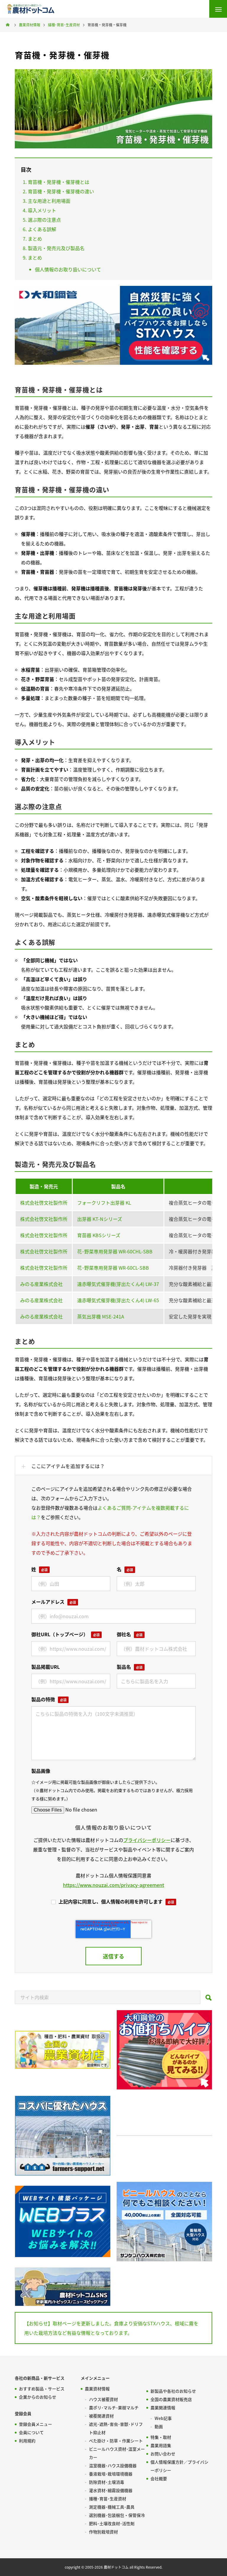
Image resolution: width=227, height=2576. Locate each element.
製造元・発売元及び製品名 (56, 248)
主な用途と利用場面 (49, 201)
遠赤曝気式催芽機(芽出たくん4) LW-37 (118, 1284)
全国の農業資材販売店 (171, 2399)
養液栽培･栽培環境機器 (111, 2474)
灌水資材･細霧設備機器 (111, 2490)
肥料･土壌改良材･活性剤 (112, 2523)
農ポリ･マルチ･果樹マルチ (114, 2407)
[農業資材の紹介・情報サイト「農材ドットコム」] (31, 9)
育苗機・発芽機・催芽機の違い (61, 191)
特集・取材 (161, 2437)
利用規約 (27, 2441)
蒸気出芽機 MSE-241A (101, 1316)
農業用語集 (161, 2445)
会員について (31, 2432)
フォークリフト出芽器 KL (104, 1203)
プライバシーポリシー (147, 1840)
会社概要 (159, 2478)
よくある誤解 (42, 229)
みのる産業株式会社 (41, 1284)
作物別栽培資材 (103, 2532)
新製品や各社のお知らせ (173, 2391)
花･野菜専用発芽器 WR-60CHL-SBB (115, 1251)
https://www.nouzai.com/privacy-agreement (113, 1885)
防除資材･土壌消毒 (107, 2482)
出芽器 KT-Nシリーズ (100, 1219)
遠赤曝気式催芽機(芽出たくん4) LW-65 (118, 1300)
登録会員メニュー (35, 2424)
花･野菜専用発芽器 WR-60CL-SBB (113, 1268)
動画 (159, 2426)
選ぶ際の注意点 (44, 220)
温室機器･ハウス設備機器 (113, 2465)
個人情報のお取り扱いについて (68, 269)
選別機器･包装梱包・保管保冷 (117, 2515)
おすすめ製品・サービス (42, 2389)
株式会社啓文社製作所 (44, 1203)
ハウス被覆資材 (103, 2399)
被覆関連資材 (101, 2416)
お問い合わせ (163, 2454)
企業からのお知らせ (38, 2397)
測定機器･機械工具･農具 (112, 2507)
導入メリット (42, 210)
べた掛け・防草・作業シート (116, 2441)
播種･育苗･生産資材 (108, 2499)
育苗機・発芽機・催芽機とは (59, 182)
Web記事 (163, 2418)
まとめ (35, 239)
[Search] (209, 1999)
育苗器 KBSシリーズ (99, 1235)
